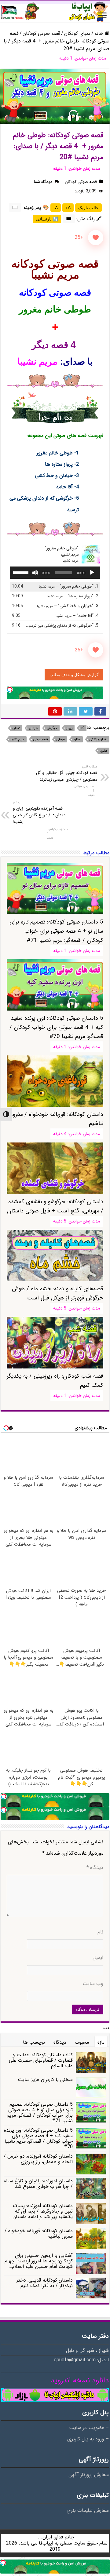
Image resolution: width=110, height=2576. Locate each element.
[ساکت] (35, 573)
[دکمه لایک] (96, 238)
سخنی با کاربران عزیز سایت (45, 2080)
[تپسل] (10, 690)
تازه (101, 2042)
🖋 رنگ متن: (89, 219)
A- (56, 208)
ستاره (77, 740)
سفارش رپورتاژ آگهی (89, 2475)
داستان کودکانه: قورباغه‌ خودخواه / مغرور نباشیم (39, 2234)
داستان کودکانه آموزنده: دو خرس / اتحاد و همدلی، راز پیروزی (38, 2159)
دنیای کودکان (77, 33)
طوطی (61, 740)
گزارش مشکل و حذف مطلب (74, 675)
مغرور (104, 751)
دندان (16, 728)
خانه (100, 33)
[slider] (22, 572)
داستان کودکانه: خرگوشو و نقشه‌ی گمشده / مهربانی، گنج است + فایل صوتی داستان (55, 1206)
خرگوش (52, 728)
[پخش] (92, 573)
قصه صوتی (40, 740)
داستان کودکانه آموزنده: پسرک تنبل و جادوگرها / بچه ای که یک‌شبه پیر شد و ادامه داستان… (41, 2211)
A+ (68, 208)
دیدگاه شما (43, 182)
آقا (83, 728)
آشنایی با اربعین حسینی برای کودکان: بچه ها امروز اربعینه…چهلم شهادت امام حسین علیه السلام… (39, 2261)
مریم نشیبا (18, 740)
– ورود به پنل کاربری (88, 2439)
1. (69, 587)
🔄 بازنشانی (47, 219)
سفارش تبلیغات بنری (88, 2511)
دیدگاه (95, 1868)
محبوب (82, 2042)
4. (77, 616)
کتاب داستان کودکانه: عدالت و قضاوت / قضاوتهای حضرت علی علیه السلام (41, 2060)
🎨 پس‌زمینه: (36, 208)
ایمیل (98, 1958)
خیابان (33, 728)
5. (61, 626)
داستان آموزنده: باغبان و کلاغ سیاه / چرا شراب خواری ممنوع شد (38, 2184)
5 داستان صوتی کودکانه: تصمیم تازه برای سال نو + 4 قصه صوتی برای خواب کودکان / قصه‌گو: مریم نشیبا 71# (56, 931)
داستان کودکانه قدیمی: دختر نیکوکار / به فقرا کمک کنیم (45, 2283)
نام (100, 1932)
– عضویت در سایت (89, 2428)
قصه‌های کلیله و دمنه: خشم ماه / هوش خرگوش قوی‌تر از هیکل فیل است (58, 1293)
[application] (55, 573)
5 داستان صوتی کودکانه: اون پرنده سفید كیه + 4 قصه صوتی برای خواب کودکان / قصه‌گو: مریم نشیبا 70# (56, 1027)
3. (68, 606)
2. (73, 596)
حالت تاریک (88, 208)
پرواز (69, 728)
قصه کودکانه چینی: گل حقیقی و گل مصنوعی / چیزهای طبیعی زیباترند (67, 773)
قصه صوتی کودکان (41, 33)
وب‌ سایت (93, 1984)
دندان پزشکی (98, 740)
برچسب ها (34, 2042)
